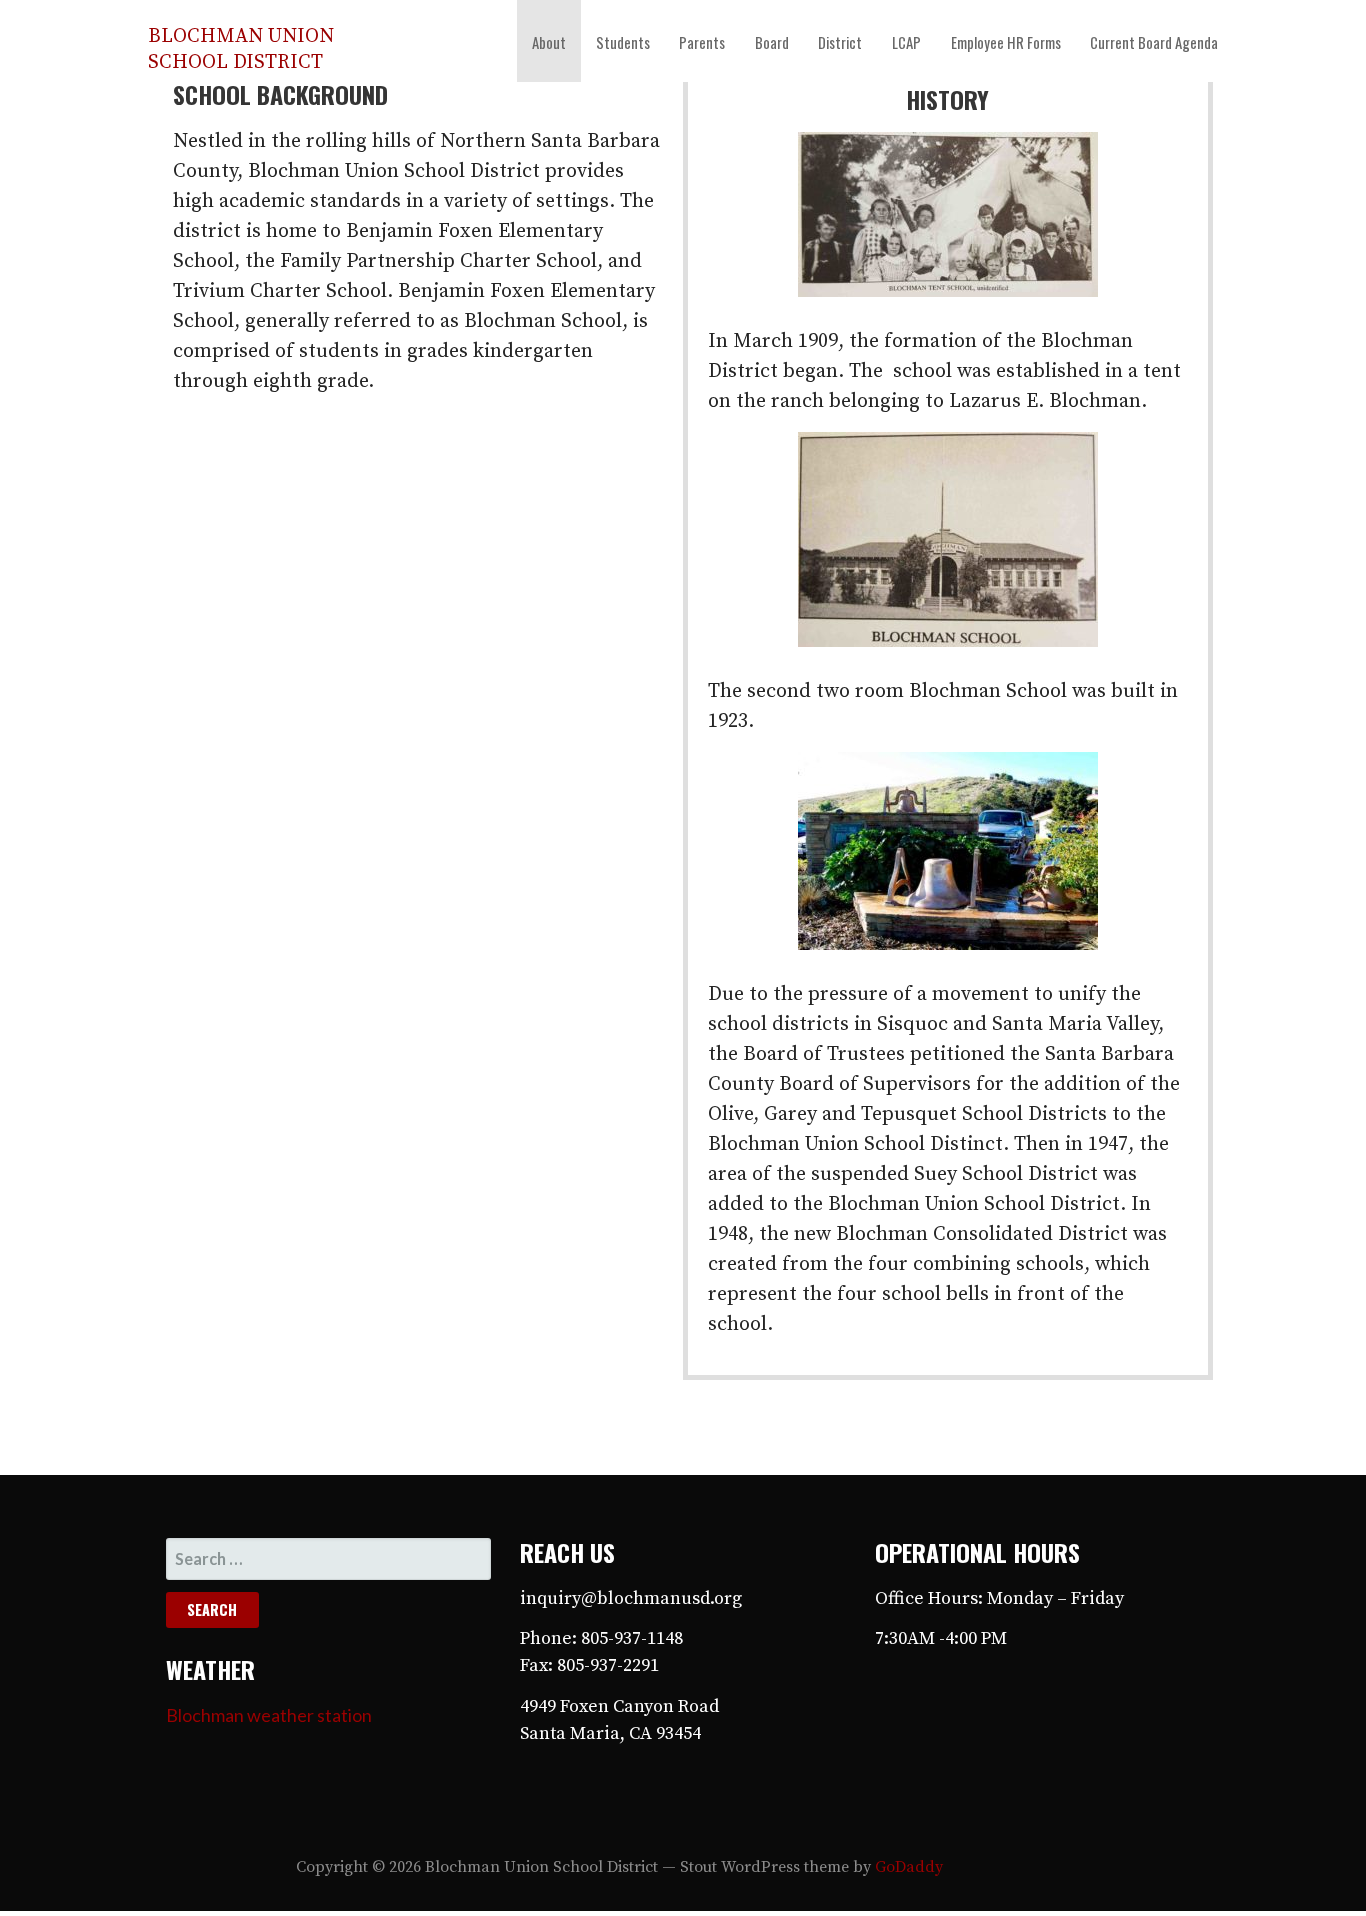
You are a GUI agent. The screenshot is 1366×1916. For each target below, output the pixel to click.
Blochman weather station (269, 1715)
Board (772, 42)
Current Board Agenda (1154, 42)
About (549, 42)
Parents (702, 42)
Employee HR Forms (1006, 42)
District (840, 42)
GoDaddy (909, 1867)
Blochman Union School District (241, 49)
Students (623, 42)
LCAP (906, 42)
